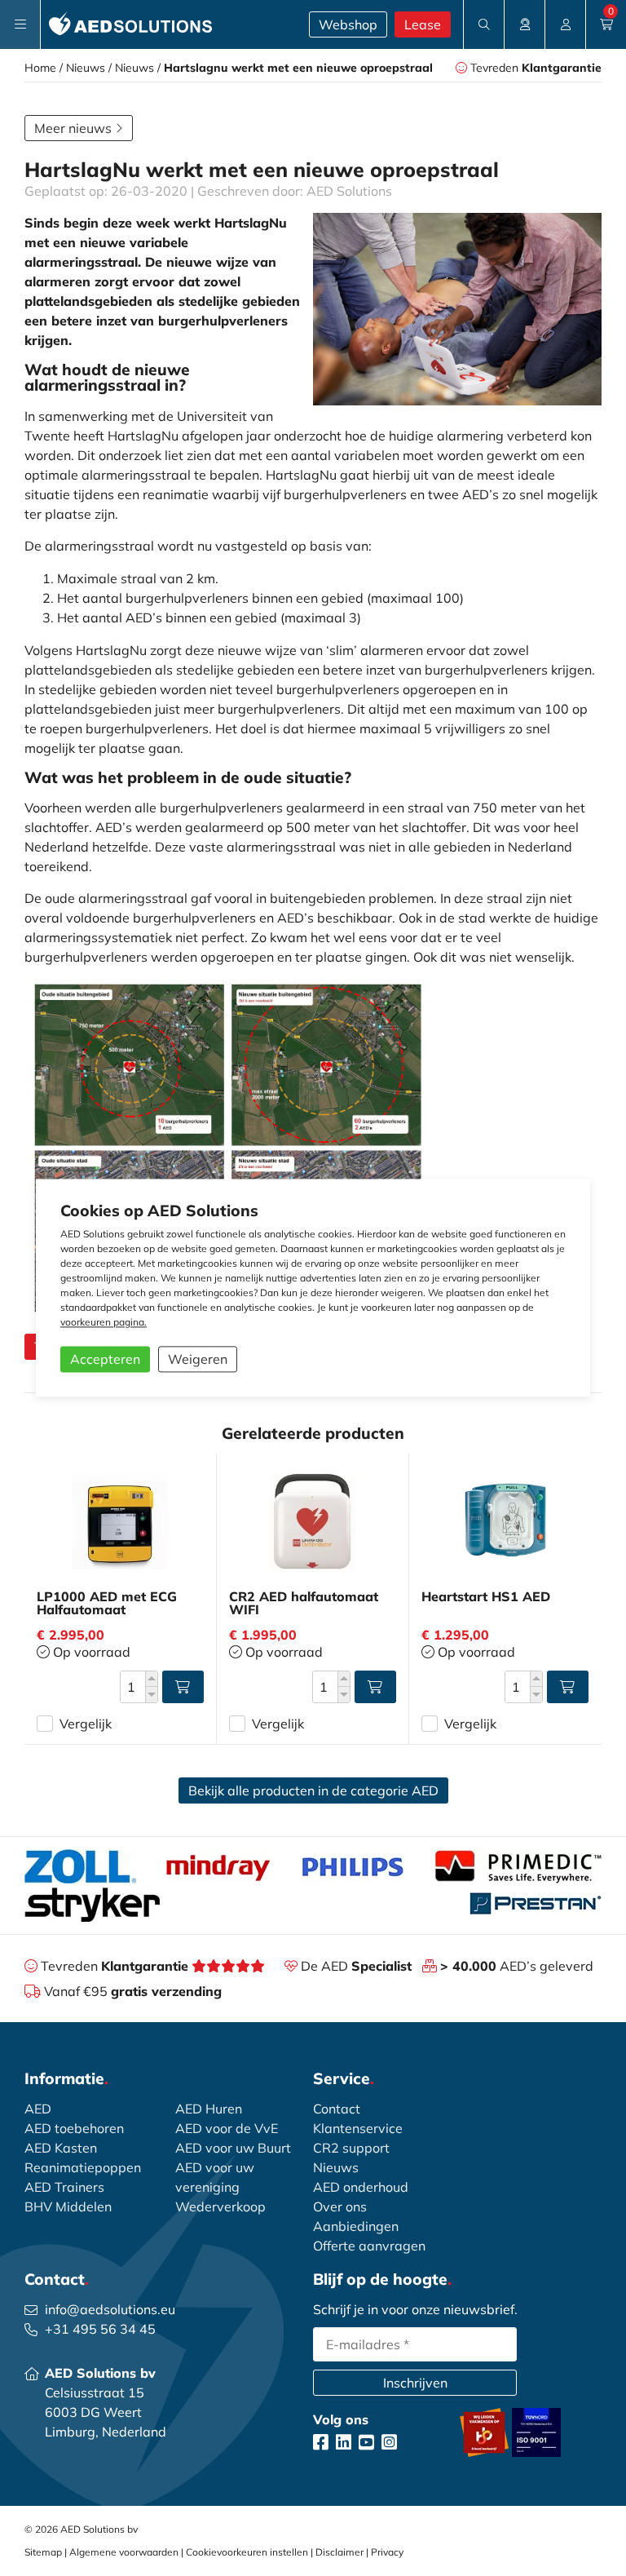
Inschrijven (415, 2383)
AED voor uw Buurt (233, 2148)
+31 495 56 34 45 (100, 2329)
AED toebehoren (74, 2128)
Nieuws (86, 68)
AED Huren (209, 2109)
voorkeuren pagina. (104, 1323)
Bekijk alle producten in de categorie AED (313, 1790)
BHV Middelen (68, 2206)
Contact (337, 2109)
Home (40, 68)
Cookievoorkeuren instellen (247, 2552)
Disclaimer (339, 2552)
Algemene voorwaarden (124, 2552)
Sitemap (43, 2552)
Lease (423, 24)
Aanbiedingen (356, 2226)
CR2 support (351, 2148)
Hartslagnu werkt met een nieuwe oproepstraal (298, 68)
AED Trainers (64, 2187)
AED (38, 2109)
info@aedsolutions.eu (110, 2309)
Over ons (340, 2206)
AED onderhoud (361, 2187)
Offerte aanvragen (369, 2246)
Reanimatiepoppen (83, 2167)
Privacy (387, 2552)
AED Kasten (61, 2148)
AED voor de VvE (227, 2128)
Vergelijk (86, 1724)
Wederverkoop (220, 2206)
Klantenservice (358, 2128)
